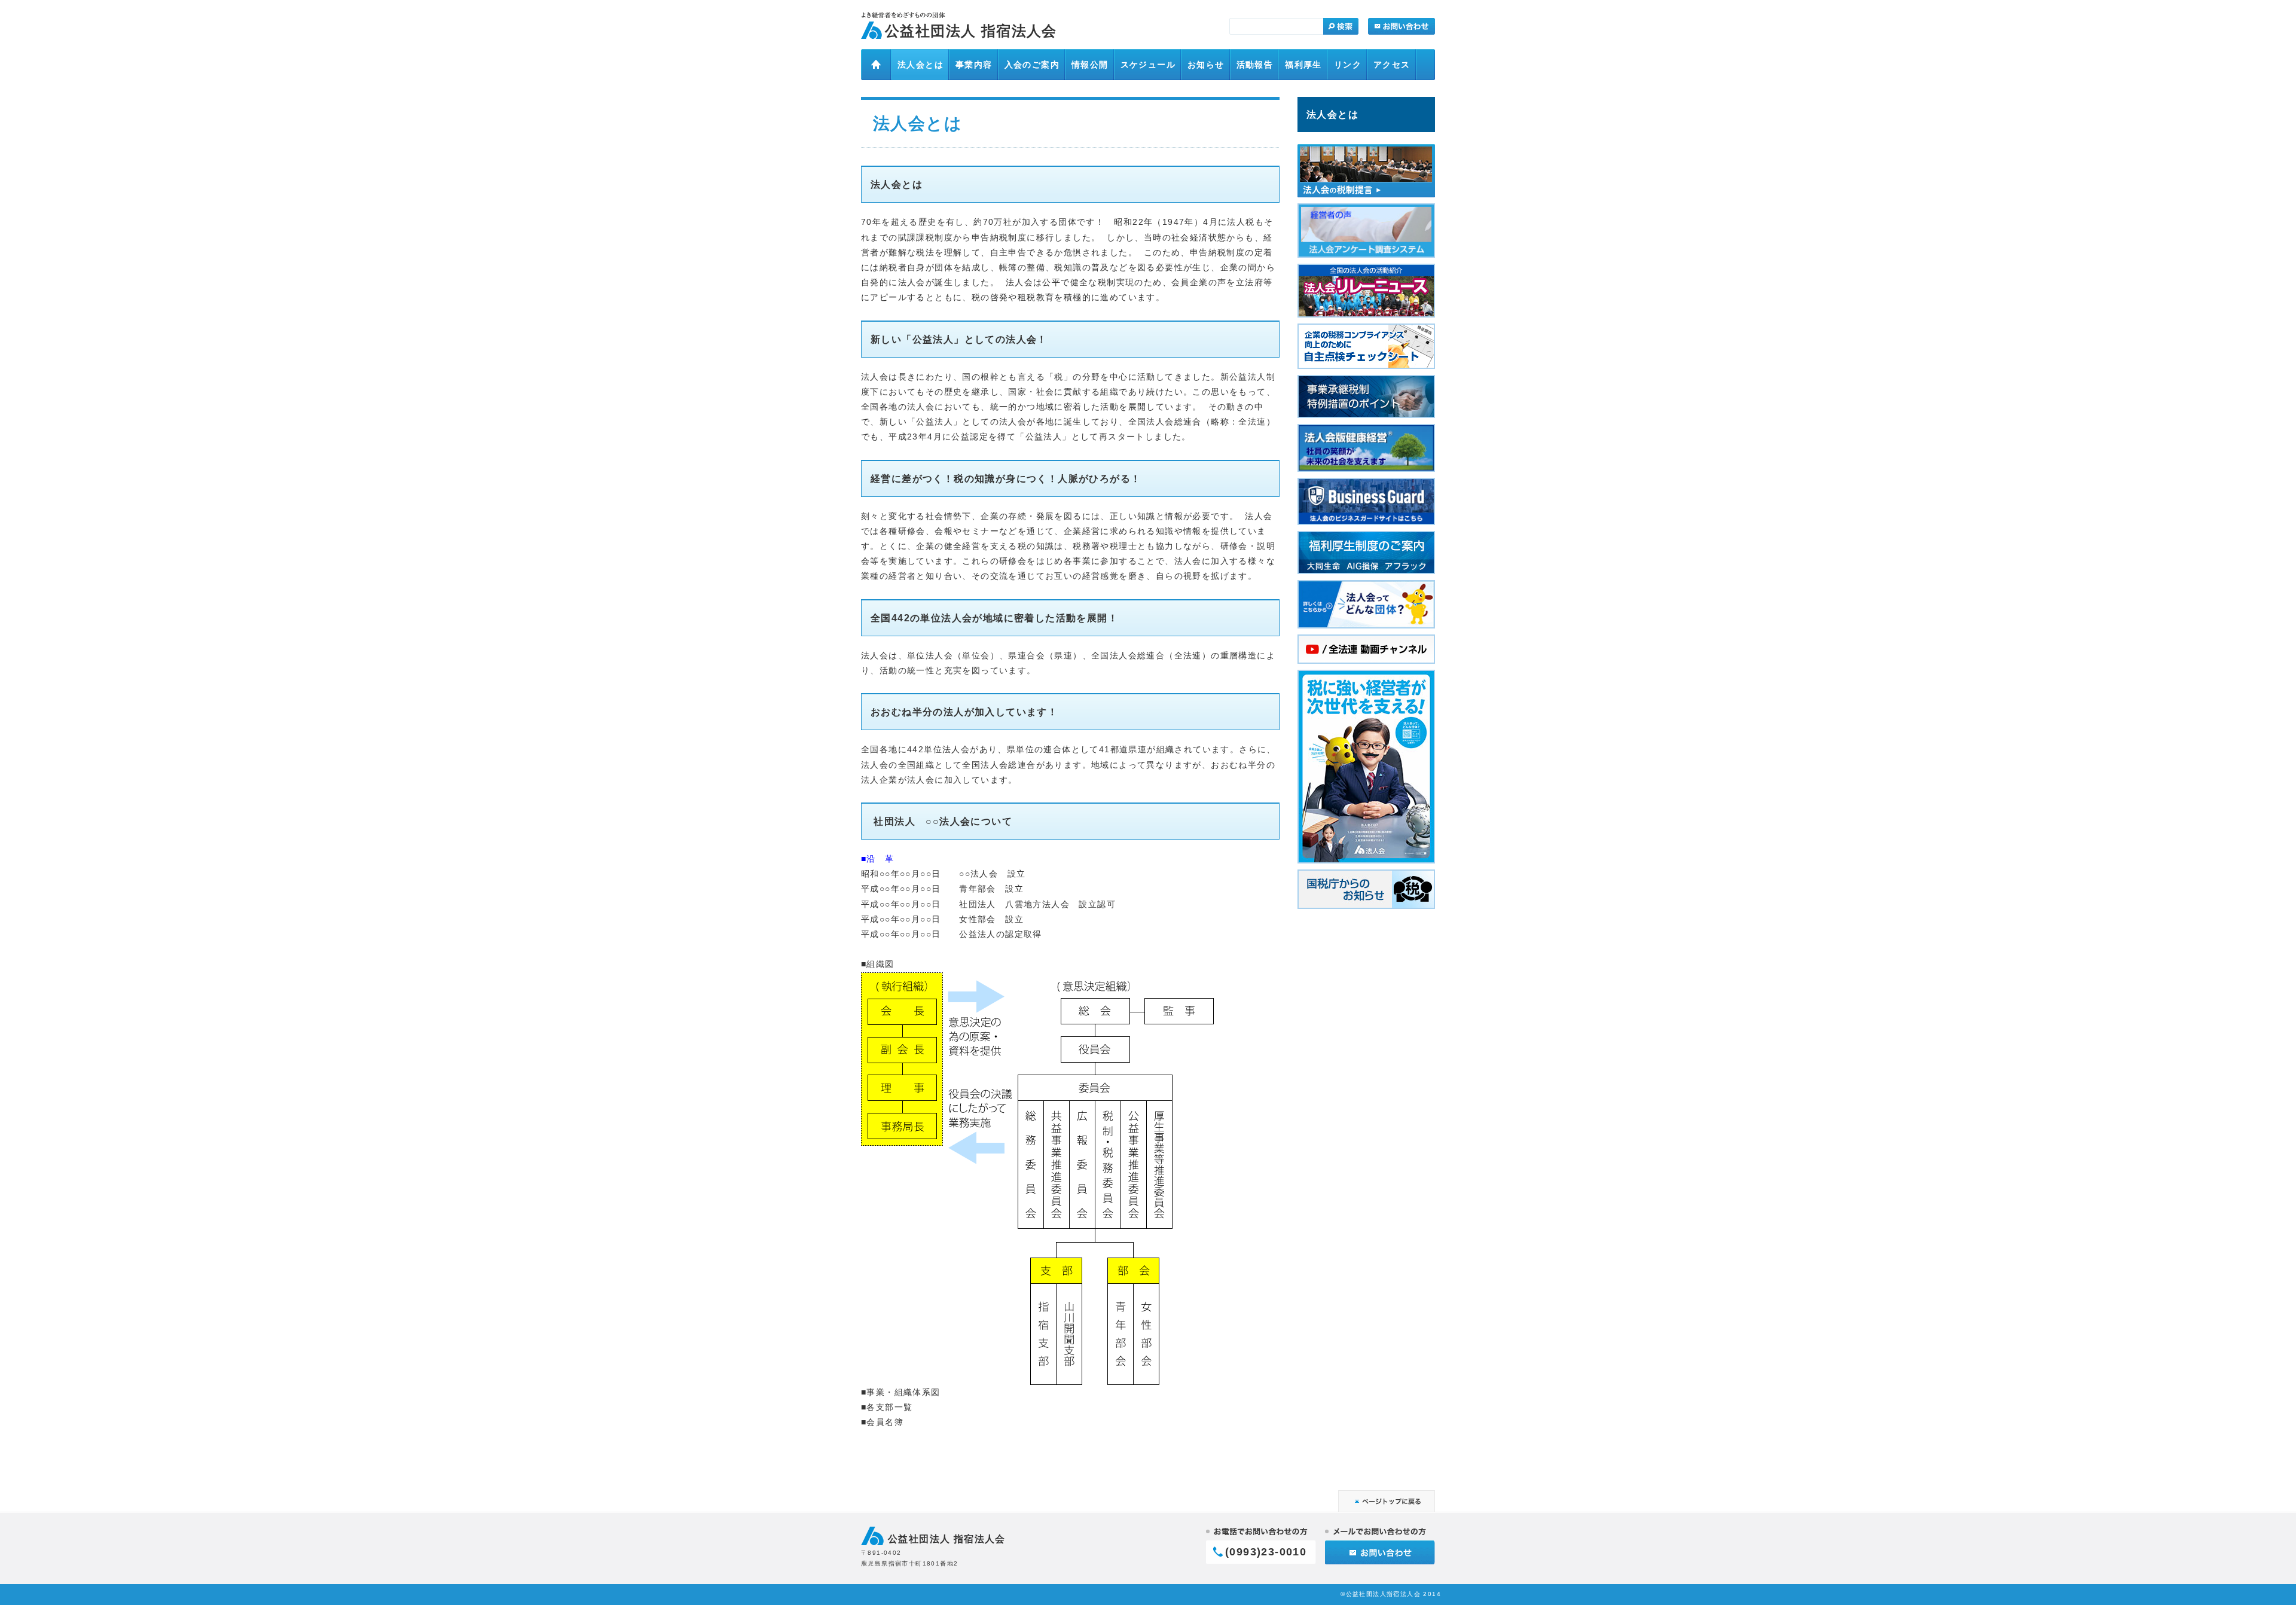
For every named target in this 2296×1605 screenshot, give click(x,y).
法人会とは (1332, 114)
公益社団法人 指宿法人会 (971, 31)
